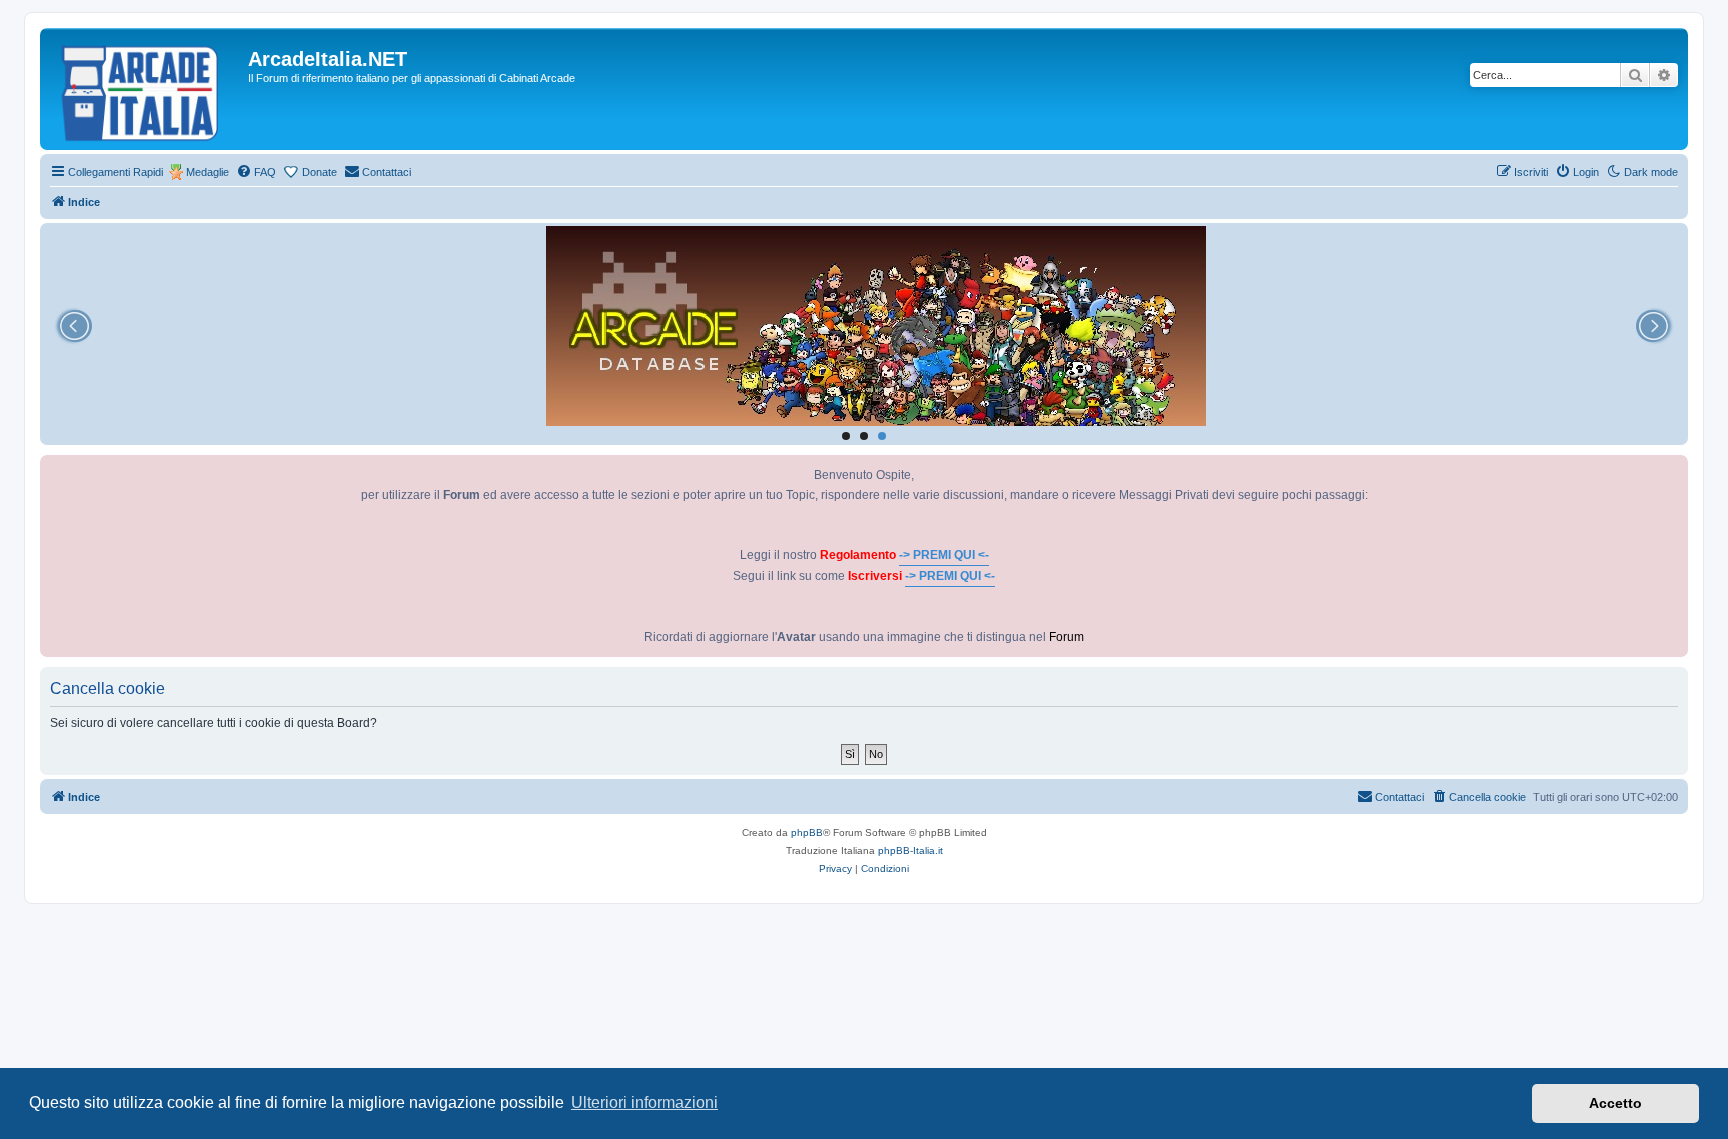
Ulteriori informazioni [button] (644, 1102)
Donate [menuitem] (319, 172)
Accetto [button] (1615, 1103)
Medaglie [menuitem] (207, 172)
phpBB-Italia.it (910, 850)
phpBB (807, 832)
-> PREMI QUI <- (944, 555)
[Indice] (146, 89)
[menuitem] (256, 172)
